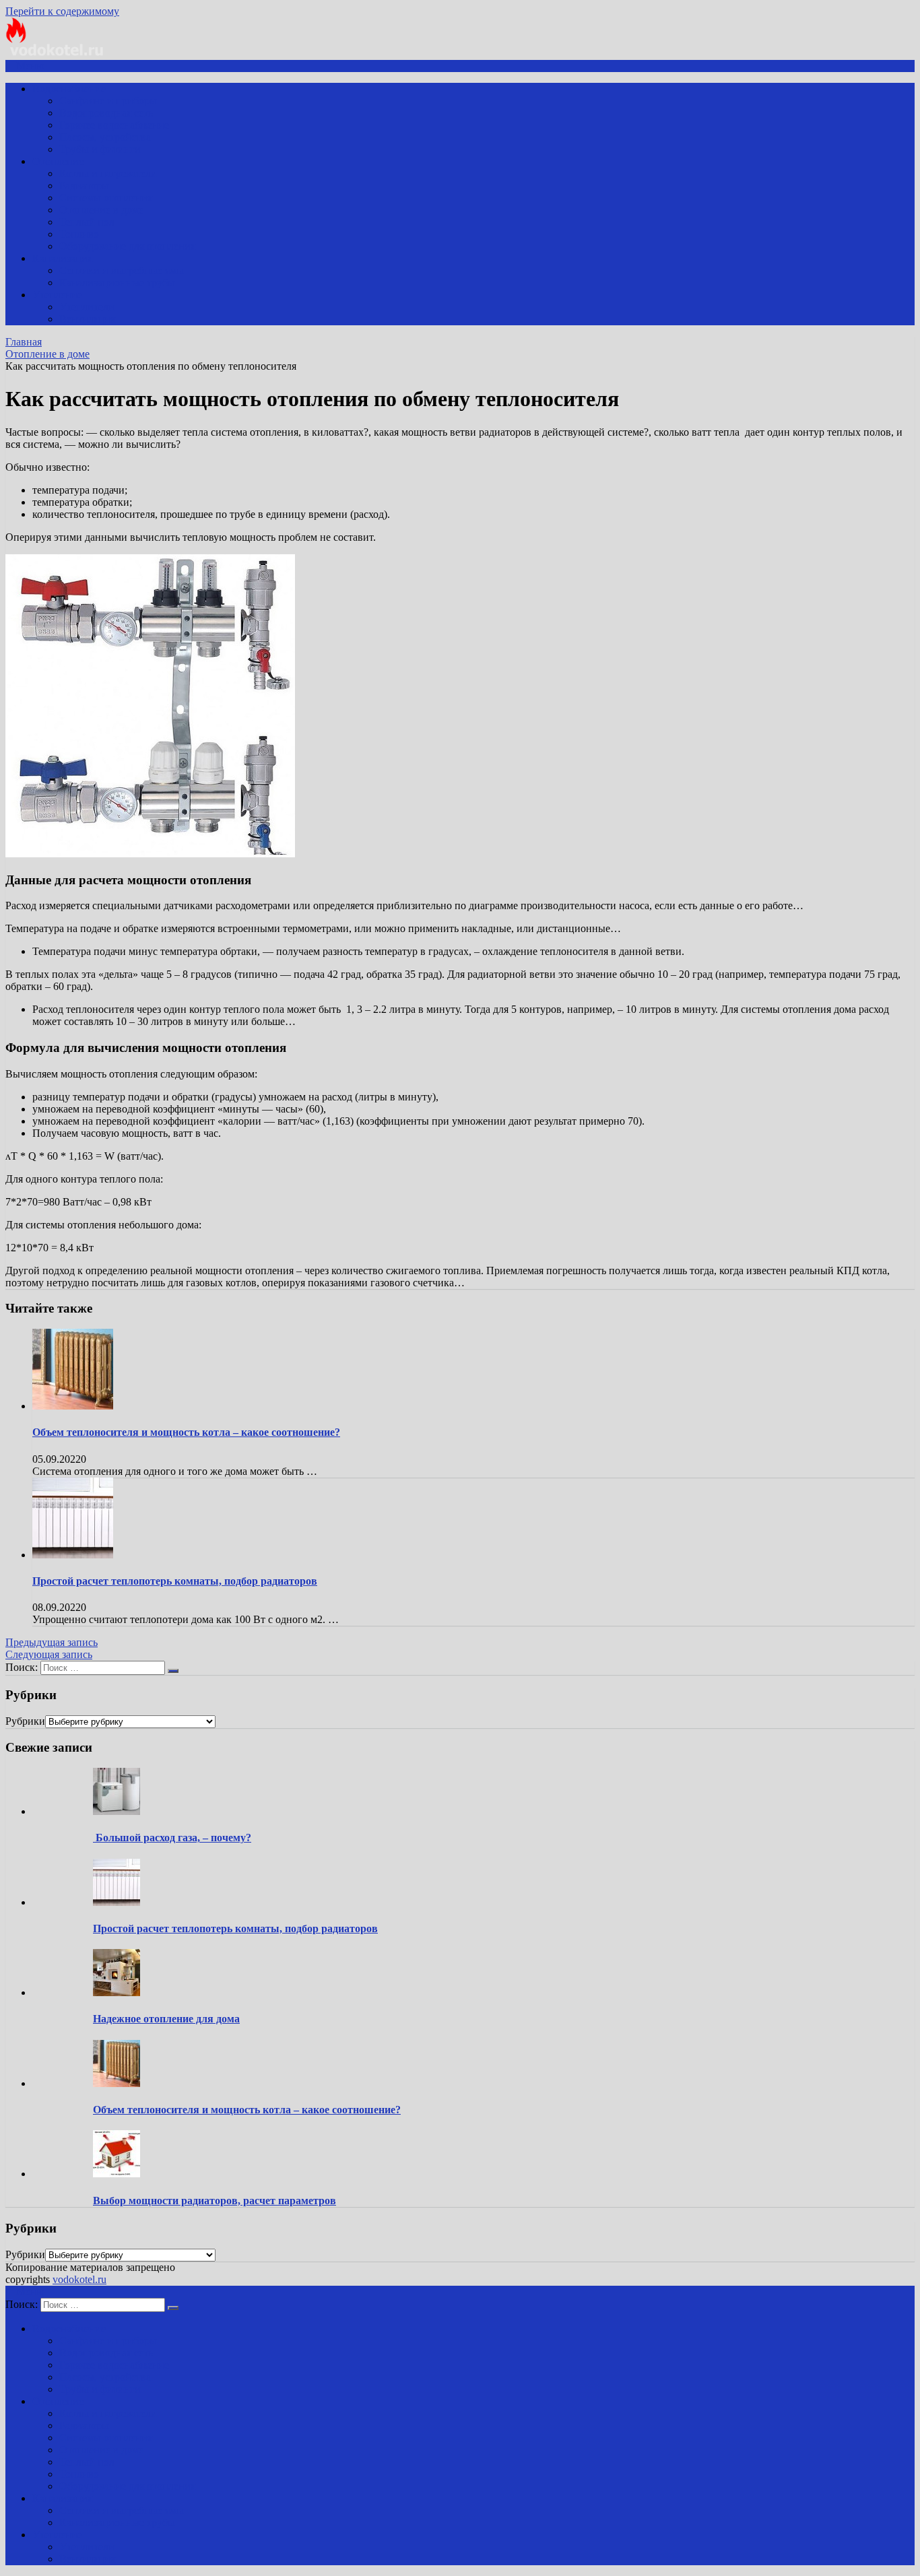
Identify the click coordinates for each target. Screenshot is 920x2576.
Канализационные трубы (117, 283)
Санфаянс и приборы (108, 101)
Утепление (57, 295)
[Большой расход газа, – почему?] (117, 1811)
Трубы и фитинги (100, 149)
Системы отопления (106, 198)
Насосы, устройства (105, 137)
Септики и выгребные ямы (122, 270)
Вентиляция (87, 319)
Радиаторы (84, 186)
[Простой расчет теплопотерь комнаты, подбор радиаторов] (73, 1555)
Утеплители (87, 307)
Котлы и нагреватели (108, 173)
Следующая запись (49, 1654)
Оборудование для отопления (127, 246)
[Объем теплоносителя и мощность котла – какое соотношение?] (73, 1406)
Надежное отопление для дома (166, 2019)
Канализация (62, 258)
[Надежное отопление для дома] (117, 1992)
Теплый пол (87, 222)
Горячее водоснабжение (114, 125)
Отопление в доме (101, 210)
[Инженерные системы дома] (56, 54)
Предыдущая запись (52, 1642)
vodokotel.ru (79, 2279)
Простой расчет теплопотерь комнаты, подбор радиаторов (175, 1581)
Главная (24, 342)
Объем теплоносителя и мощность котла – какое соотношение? (186, 1432)
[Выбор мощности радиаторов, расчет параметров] (117, 2174)
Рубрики (25, 1721)
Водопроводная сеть (106, 113)
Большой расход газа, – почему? (172, 1838)
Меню (30, 66)
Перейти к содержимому (62, 11)
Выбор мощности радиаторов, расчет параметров (215, 2201)
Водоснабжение (69, 89)
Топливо (79, 234)
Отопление (58, 161)
